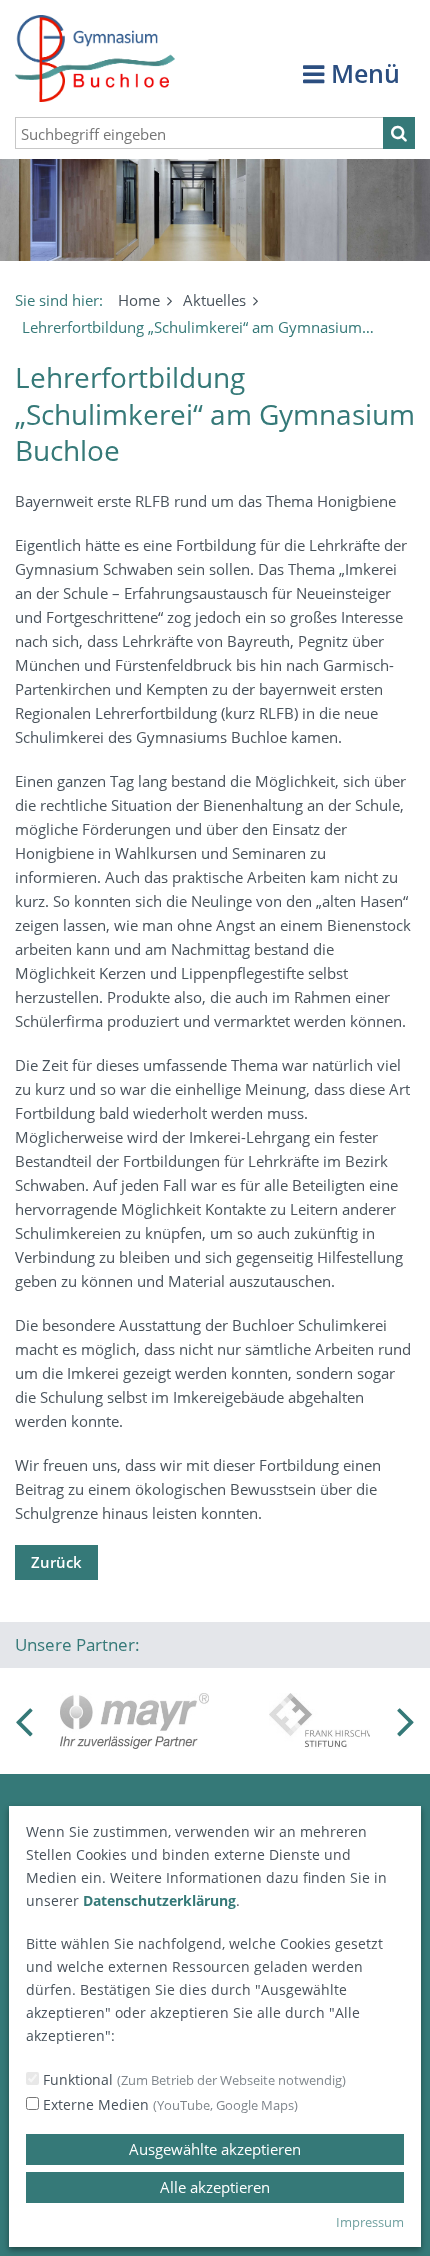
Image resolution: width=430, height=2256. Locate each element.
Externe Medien (168, 2104)
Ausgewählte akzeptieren (215, 2149)
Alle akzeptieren (215, 2187)
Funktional (192, 2079)
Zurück (56, 1562)
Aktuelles (214, 300)
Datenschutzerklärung (159, 1900)
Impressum (370, 2222)
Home (139, 300)
